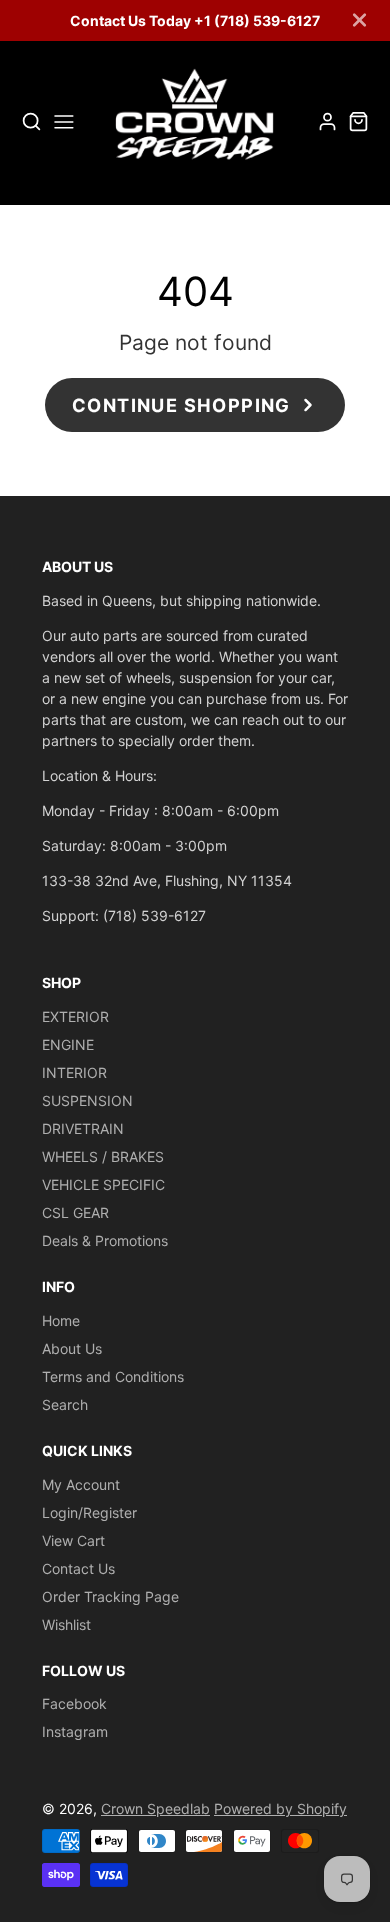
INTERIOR (74, 1072)
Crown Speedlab (155, 1808)
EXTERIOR (75, 1016)
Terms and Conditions (113, 1376)
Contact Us (78, 1568)
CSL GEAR (75, 1212)
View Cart (73, 1540)
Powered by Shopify (280, 1808)
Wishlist (66, 1624)
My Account (81, 1484)
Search (65, 1404)
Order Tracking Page (110, 1596)
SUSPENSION (87, 1100)
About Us (72, 1348)
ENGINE (68, 1044)
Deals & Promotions (105, 1240)
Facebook (74, 1703)
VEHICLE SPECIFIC (103, 1184)
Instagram (75, 1731)
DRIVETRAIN (83, 1128)
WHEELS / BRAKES (103, 1156)
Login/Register (89, 1512)
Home (61, 1320)
